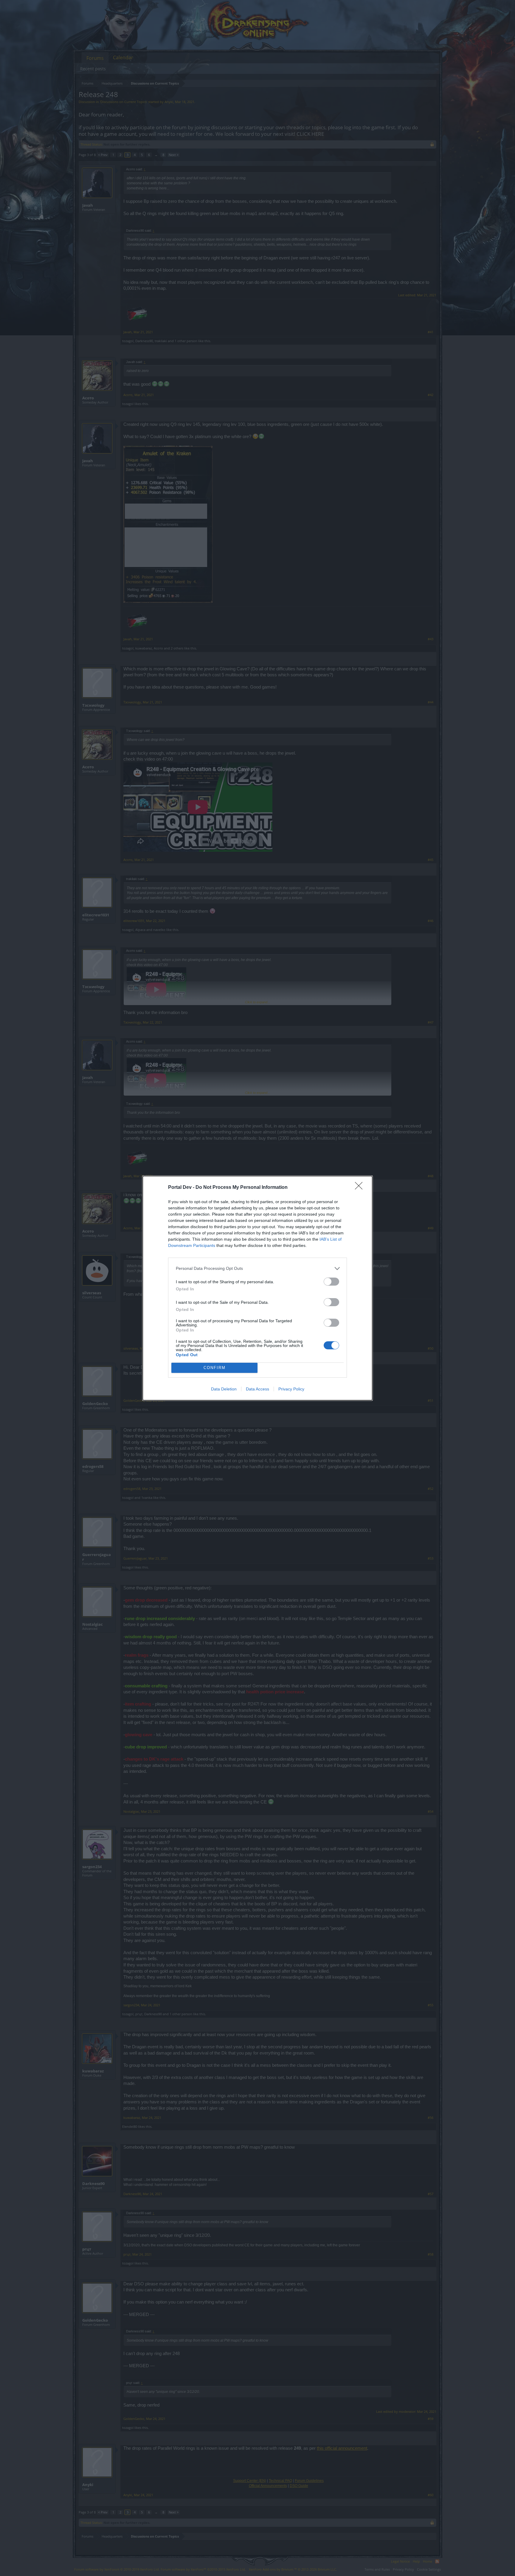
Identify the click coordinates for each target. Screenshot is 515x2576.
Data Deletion (224, 1389)
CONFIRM (215, 1368)
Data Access (257, 1389)
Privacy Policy (291, 1389)
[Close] (361, 1188)
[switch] (331, 1282)
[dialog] (257, 1288)
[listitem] (257, 1268)
